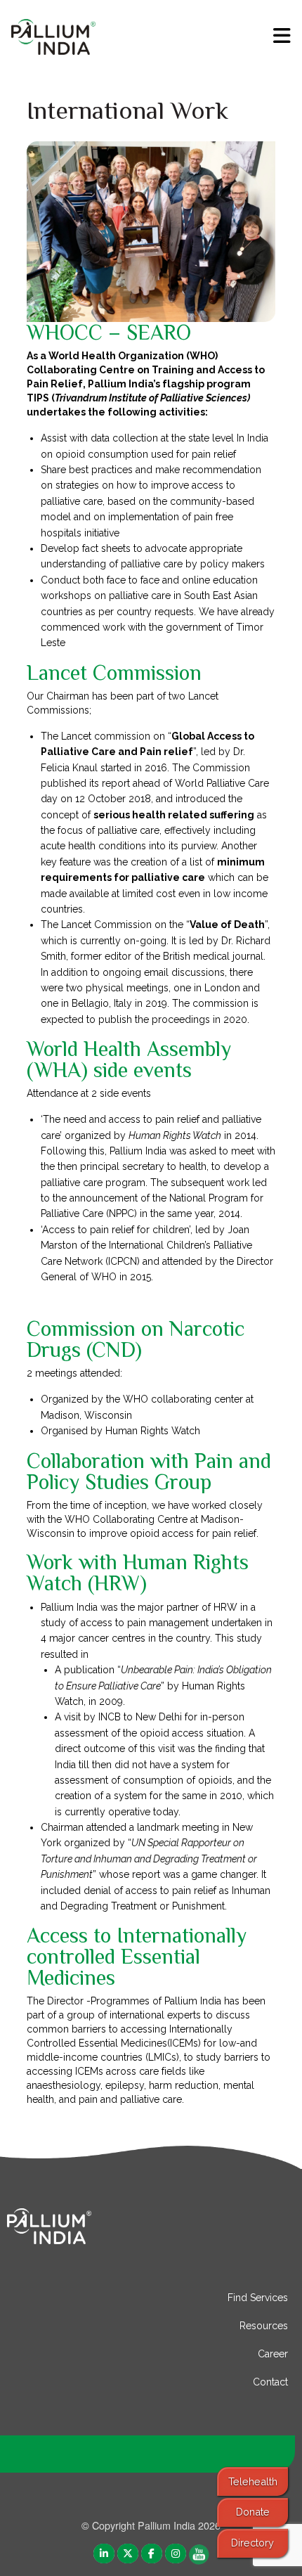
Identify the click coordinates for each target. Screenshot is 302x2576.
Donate (253, 2512)
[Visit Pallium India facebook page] (152, 2552)
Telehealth (253, 2481)
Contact (270, 2382)
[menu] (282, 36)
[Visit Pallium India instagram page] (176, 2552)
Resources (264, 2326)
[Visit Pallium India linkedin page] (104, 2552)
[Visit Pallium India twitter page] (128, 2552)
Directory (252, 2543)
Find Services (258, 2298)
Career (273, 2354)
